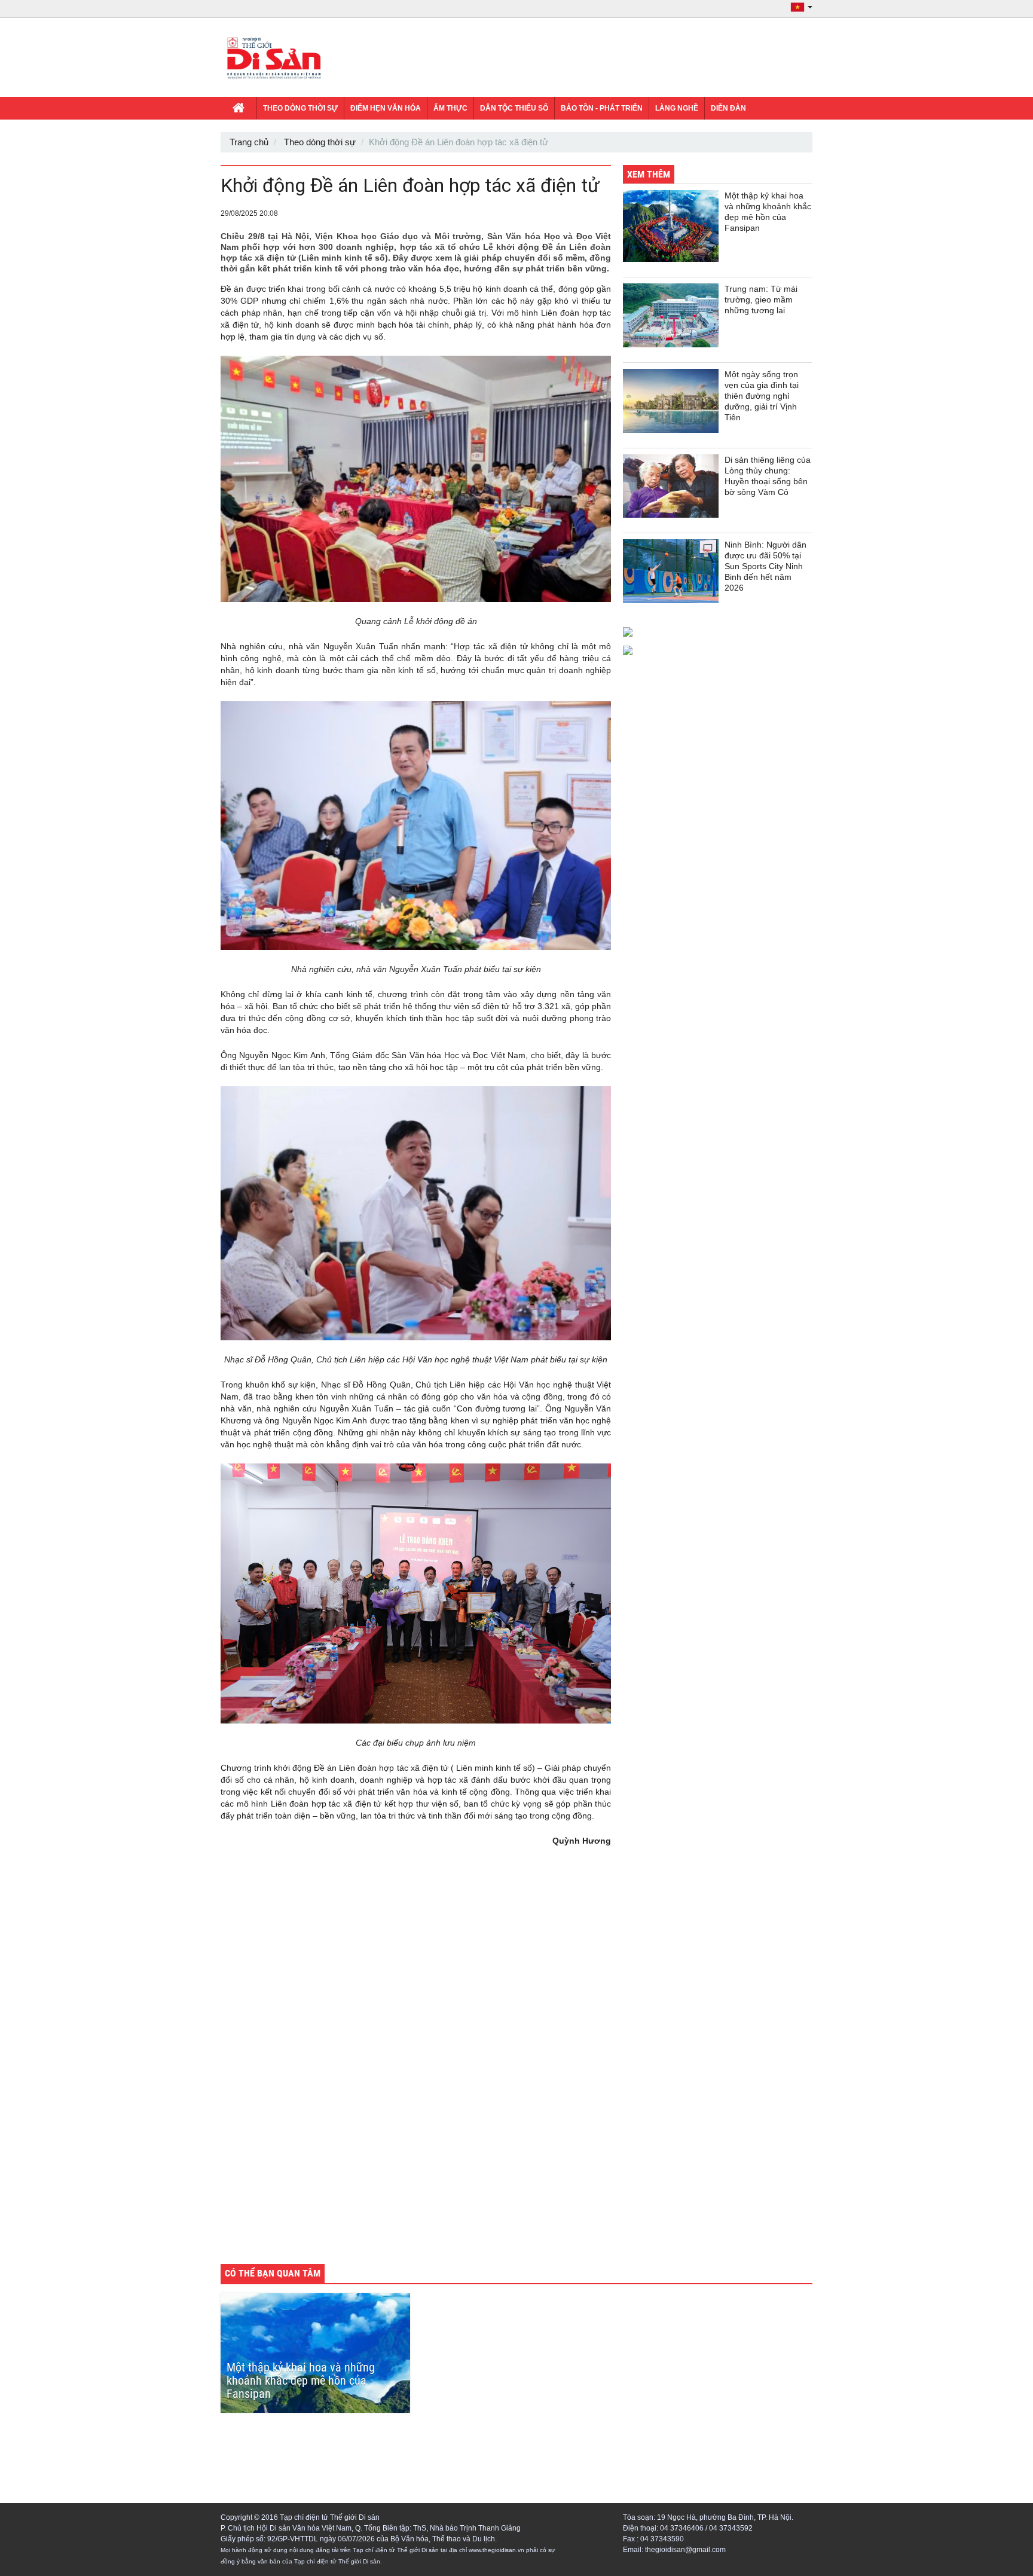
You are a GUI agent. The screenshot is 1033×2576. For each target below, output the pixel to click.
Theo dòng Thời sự (300, 108)
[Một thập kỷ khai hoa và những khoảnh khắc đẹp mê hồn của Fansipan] (671, 226)
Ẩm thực (450, 108)
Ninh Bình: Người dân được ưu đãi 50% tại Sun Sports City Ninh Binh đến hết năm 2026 (765, 566)
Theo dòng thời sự (320, 142)
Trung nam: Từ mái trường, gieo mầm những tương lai (761, 300)
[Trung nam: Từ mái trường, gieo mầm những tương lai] (671, 315)
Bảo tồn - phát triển (602, 108)
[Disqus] (416, 2088)
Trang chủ (249, 142)
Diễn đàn (728, 108)
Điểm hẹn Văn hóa (386, 108)
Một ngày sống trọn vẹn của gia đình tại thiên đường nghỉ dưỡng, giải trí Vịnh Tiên (762, 396)
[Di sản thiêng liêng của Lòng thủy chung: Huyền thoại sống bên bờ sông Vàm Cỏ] (671, 486)
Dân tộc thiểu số (514, 108)
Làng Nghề (677, 108)
